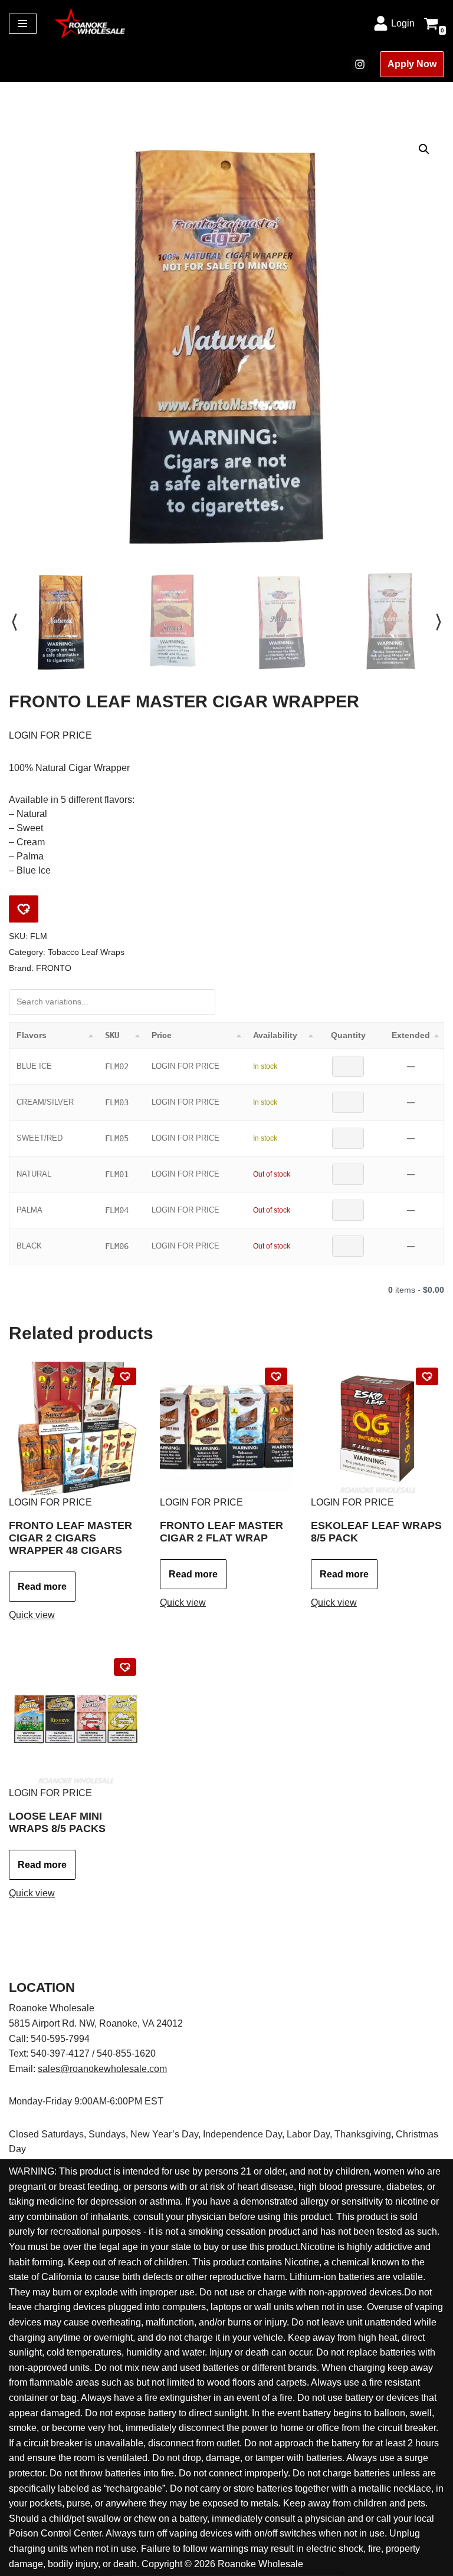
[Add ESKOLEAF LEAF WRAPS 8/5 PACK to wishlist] (427, 1376)
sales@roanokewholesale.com (102, 2069)
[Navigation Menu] (23, 24)
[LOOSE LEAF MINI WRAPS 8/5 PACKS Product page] (75, 1719)
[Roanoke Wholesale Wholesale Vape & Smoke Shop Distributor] (90, 23)
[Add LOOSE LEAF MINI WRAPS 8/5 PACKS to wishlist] (125, 1667)
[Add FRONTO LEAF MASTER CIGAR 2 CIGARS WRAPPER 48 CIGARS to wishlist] (125, 1376)
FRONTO (54, 968)
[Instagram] (360, 64)
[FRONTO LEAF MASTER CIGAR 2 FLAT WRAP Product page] (226, 1428)
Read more (42, 1587)
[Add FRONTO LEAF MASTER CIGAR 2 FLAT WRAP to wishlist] (276, 1376)
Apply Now (412, 64)
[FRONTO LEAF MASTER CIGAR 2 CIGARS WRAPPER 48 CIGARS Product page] (75, 1428)
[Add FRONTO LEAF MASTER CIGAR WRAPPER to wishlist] (24, 909)
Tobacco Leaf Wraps (86, 952)
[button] (424, 149)
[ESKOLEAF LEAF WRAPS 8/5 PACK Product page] (377, 1428)
